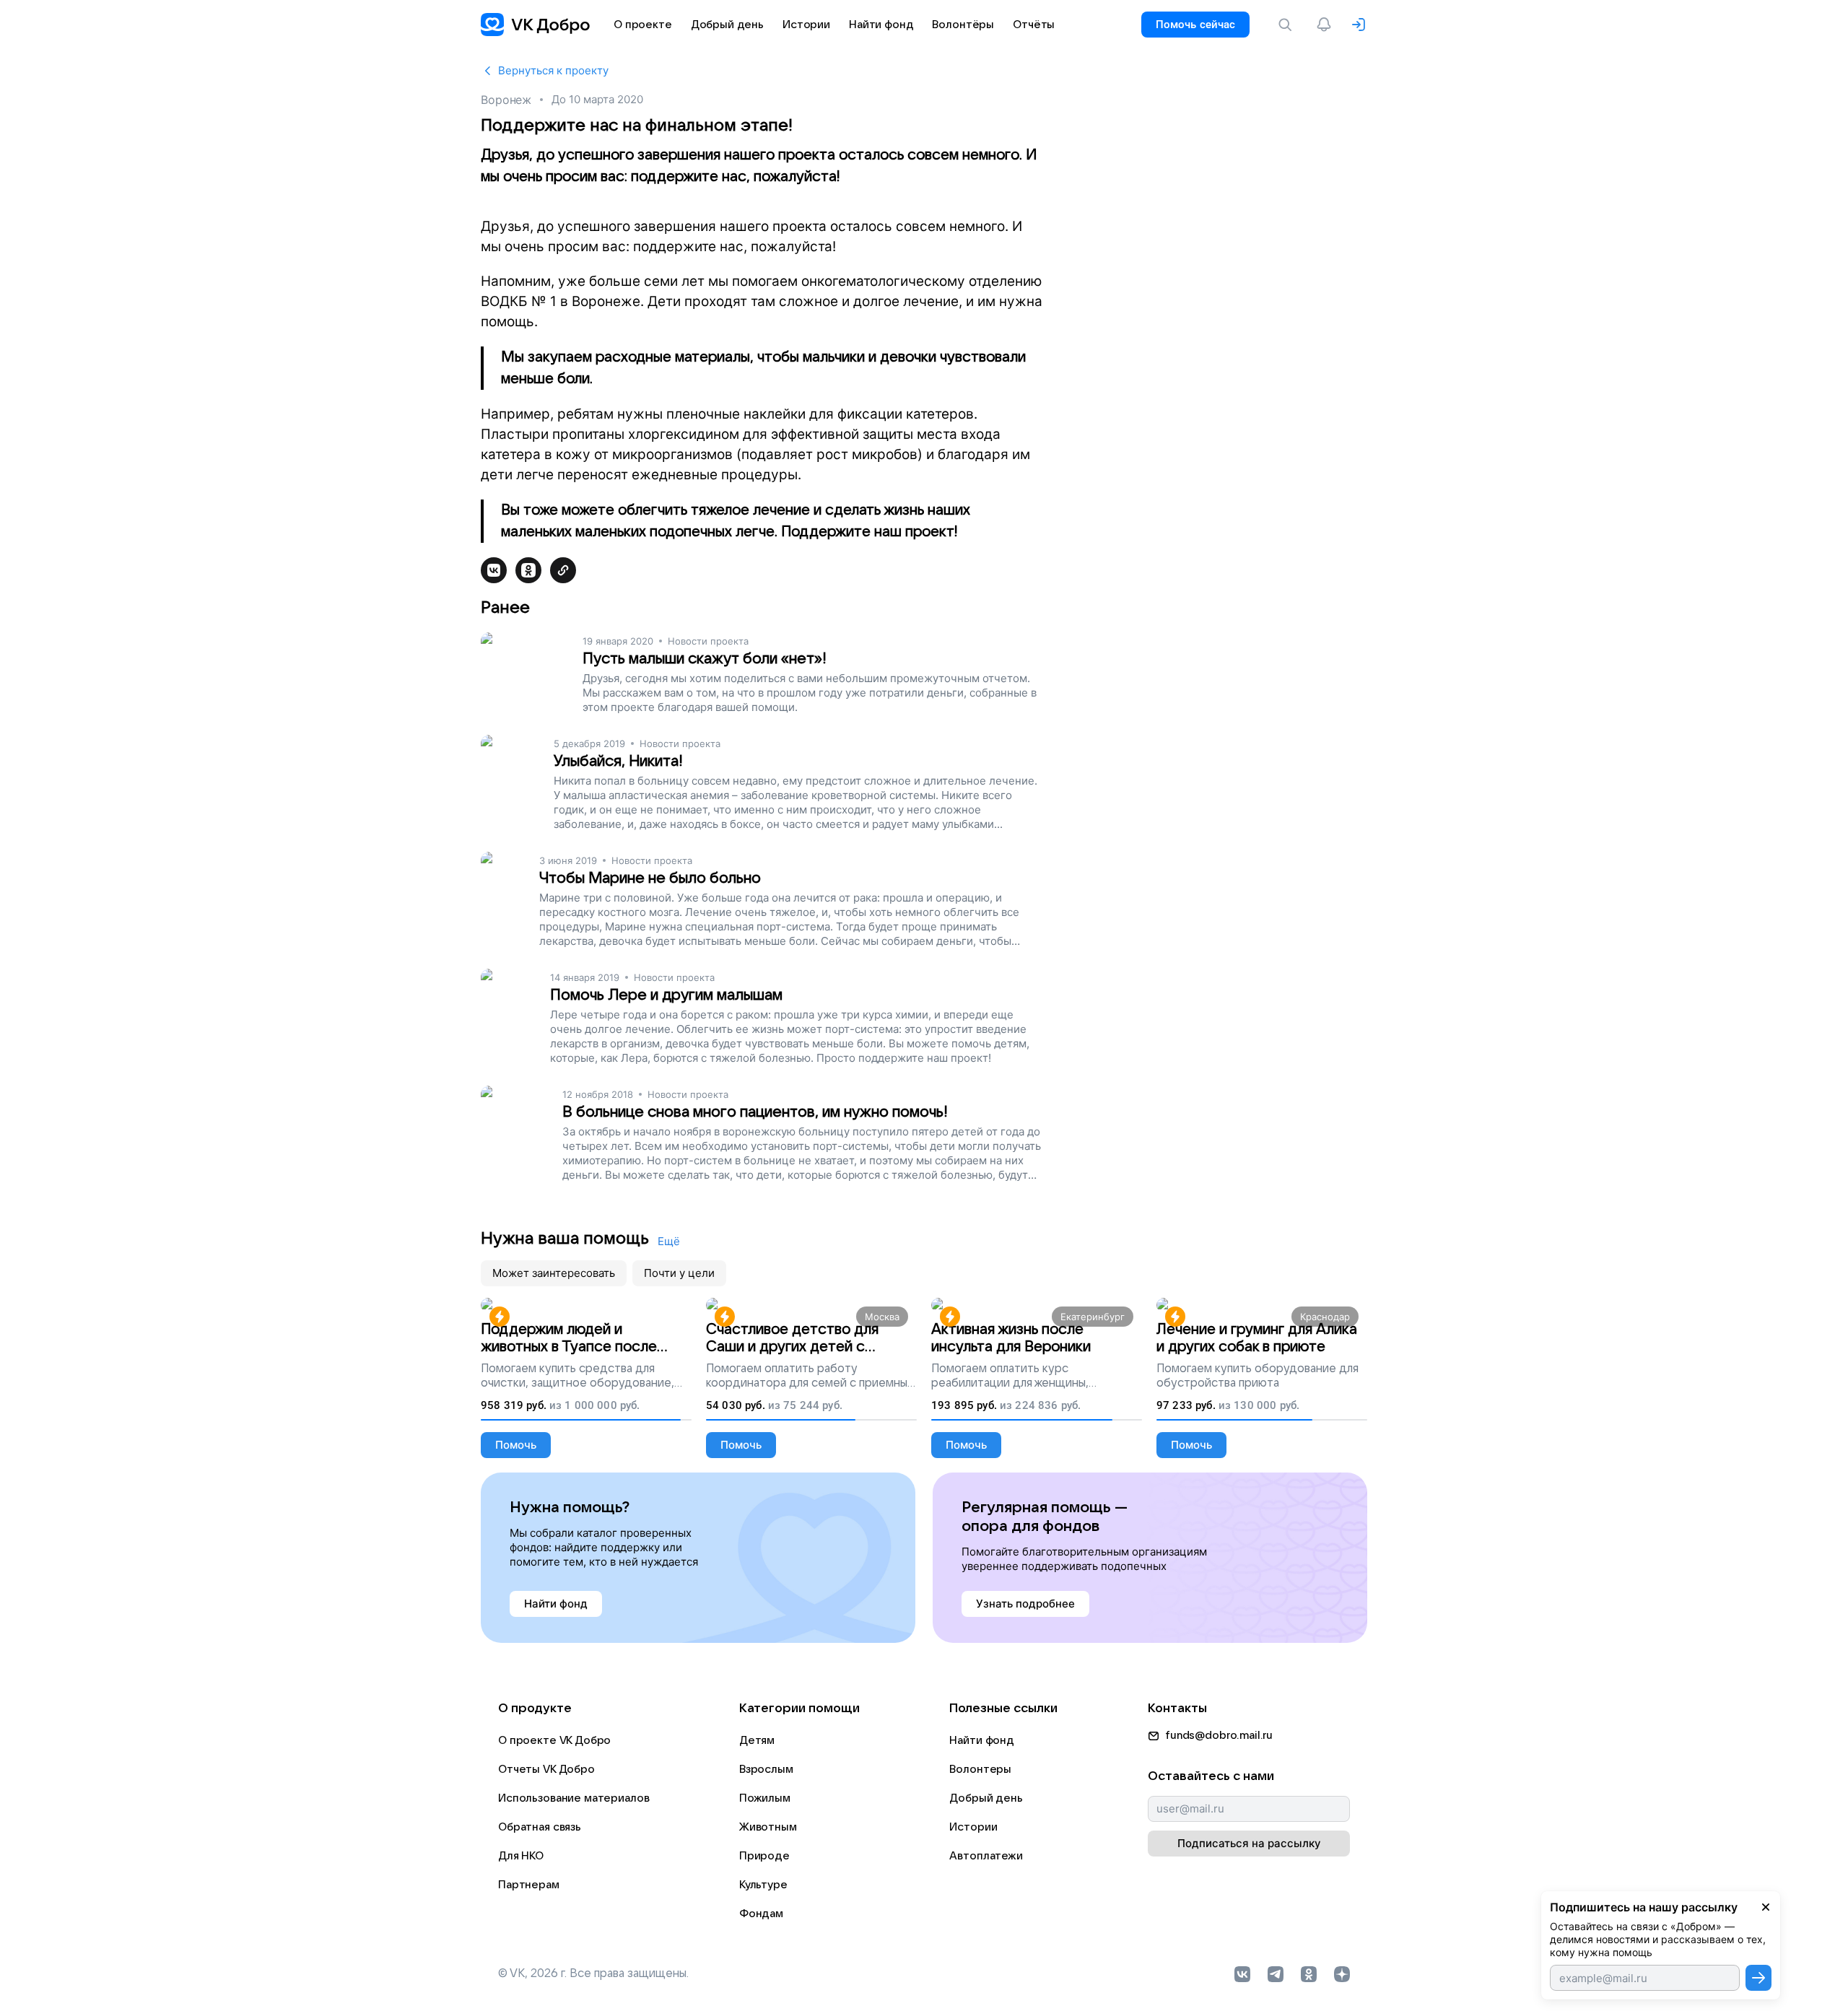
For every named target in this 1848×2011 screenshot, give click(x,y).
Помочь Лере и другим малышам (666, 995)
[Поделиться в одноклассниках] (528, 570)
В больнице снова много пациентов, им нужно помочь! (755, 1112)
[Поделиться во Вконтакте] (494, 570)
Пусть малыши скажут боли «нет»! (705, 659)
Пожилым (765, 1798)
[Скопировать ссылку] (563, 570)
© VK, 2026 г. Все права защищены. (593, 1973)
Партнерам (529, 1885)
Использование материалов (574, 1798)
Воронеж (506, 100)
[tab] (554, 1273)
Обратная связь (540, 1827)
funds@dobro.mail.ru (1219, 1735)
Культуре (763, 1885)
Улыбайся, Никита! (618, 761)
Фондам (761, 1914)
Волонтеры (980, 1769)
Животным (768, 1827)
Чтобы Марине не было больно (650, 878)
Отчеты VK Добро (546, 1769)
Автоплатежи (986, 1856)
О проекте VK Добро (554, 1740)
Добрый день (986, 1798)
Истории (973, 1827)
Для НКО (521, 1856)
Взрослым (766, 1769)
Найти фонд (982, 1740)
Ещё (669, 1241)
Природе (764, 1856)
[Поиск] (1288, 25)
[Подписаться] (1758, 1978)
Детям (757, 1740)
